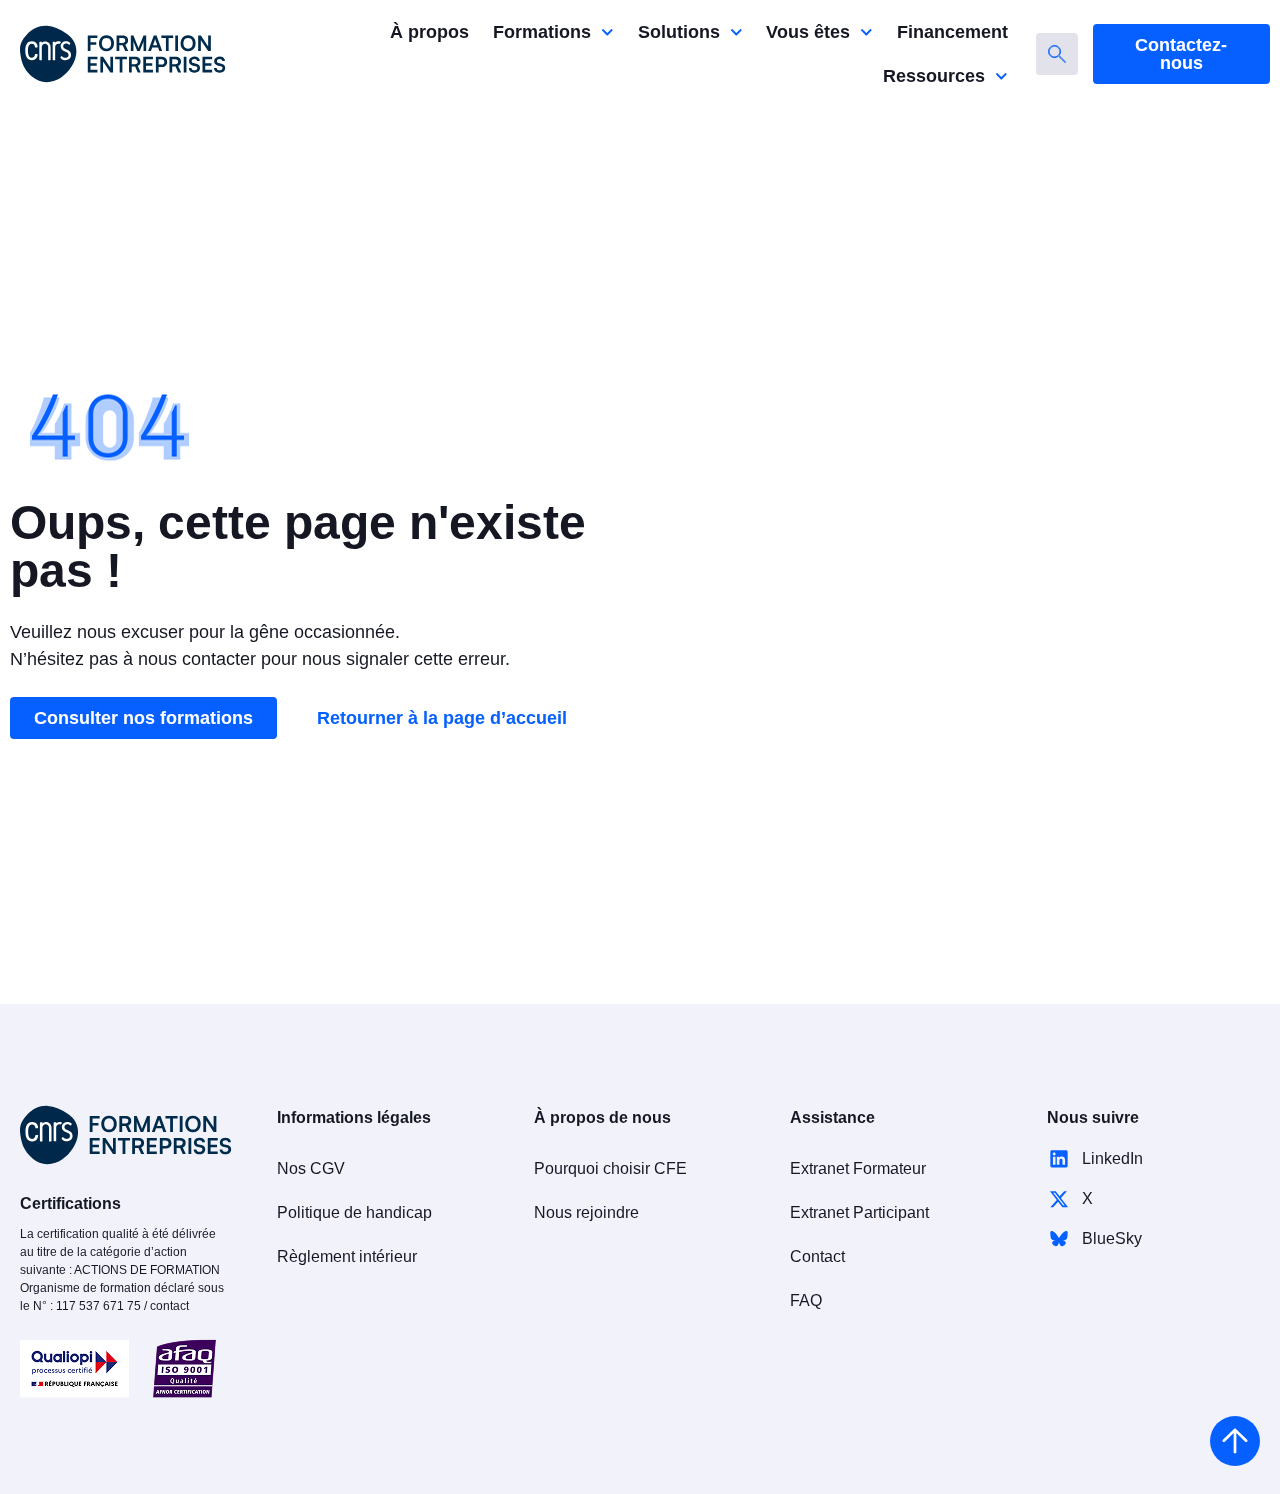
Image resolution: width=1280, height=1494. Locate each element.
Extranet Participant (859, 1212)
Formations (542, 32)
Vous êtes (808, 32)
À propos (429, 32)
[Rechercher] (1057, 54)
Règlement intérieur (347, 1256)
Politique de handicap (354, 1212)
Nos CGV (311, 1168)
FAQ (806, 1300)
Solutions (679, 32)
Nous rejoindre (586, 1212)
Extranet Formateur (858, 1168)
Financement (952, 32)
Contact (817, 1256)
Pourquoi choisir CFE (610, 1168)
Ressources (934, 76)
